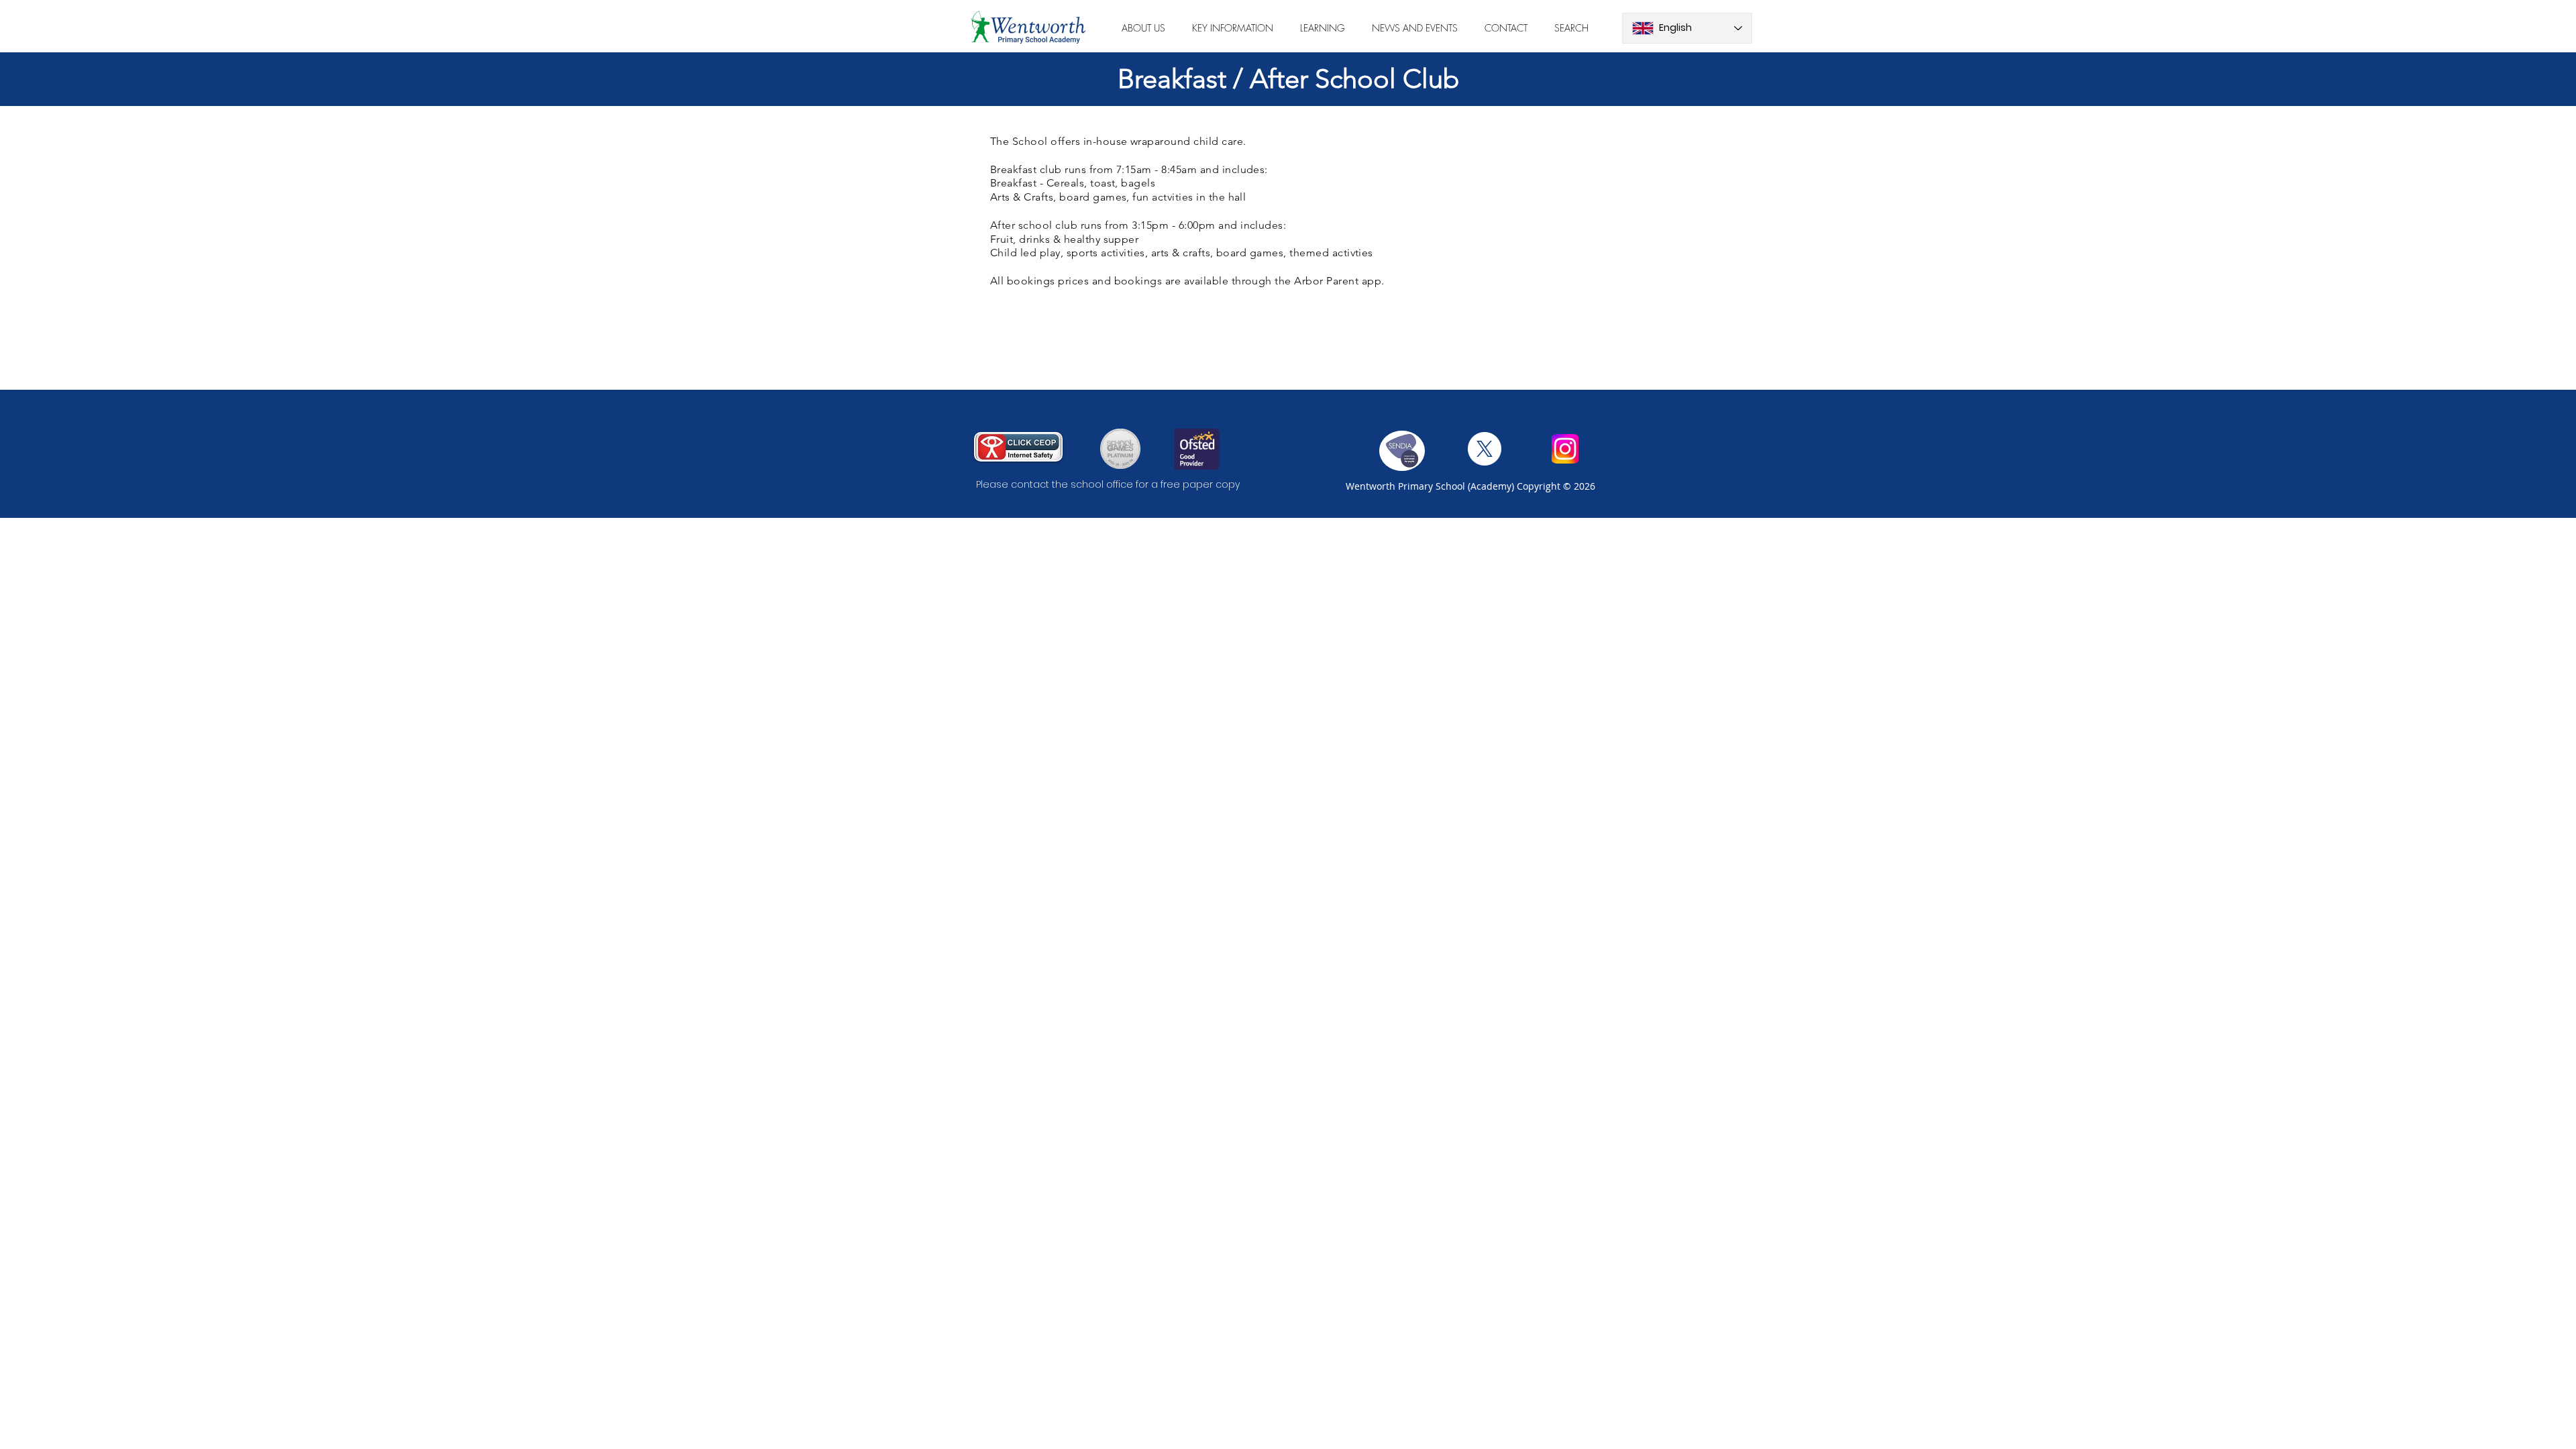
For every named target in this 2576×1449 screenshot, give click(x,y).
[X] (1485, 449)
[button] (1143, 28)
